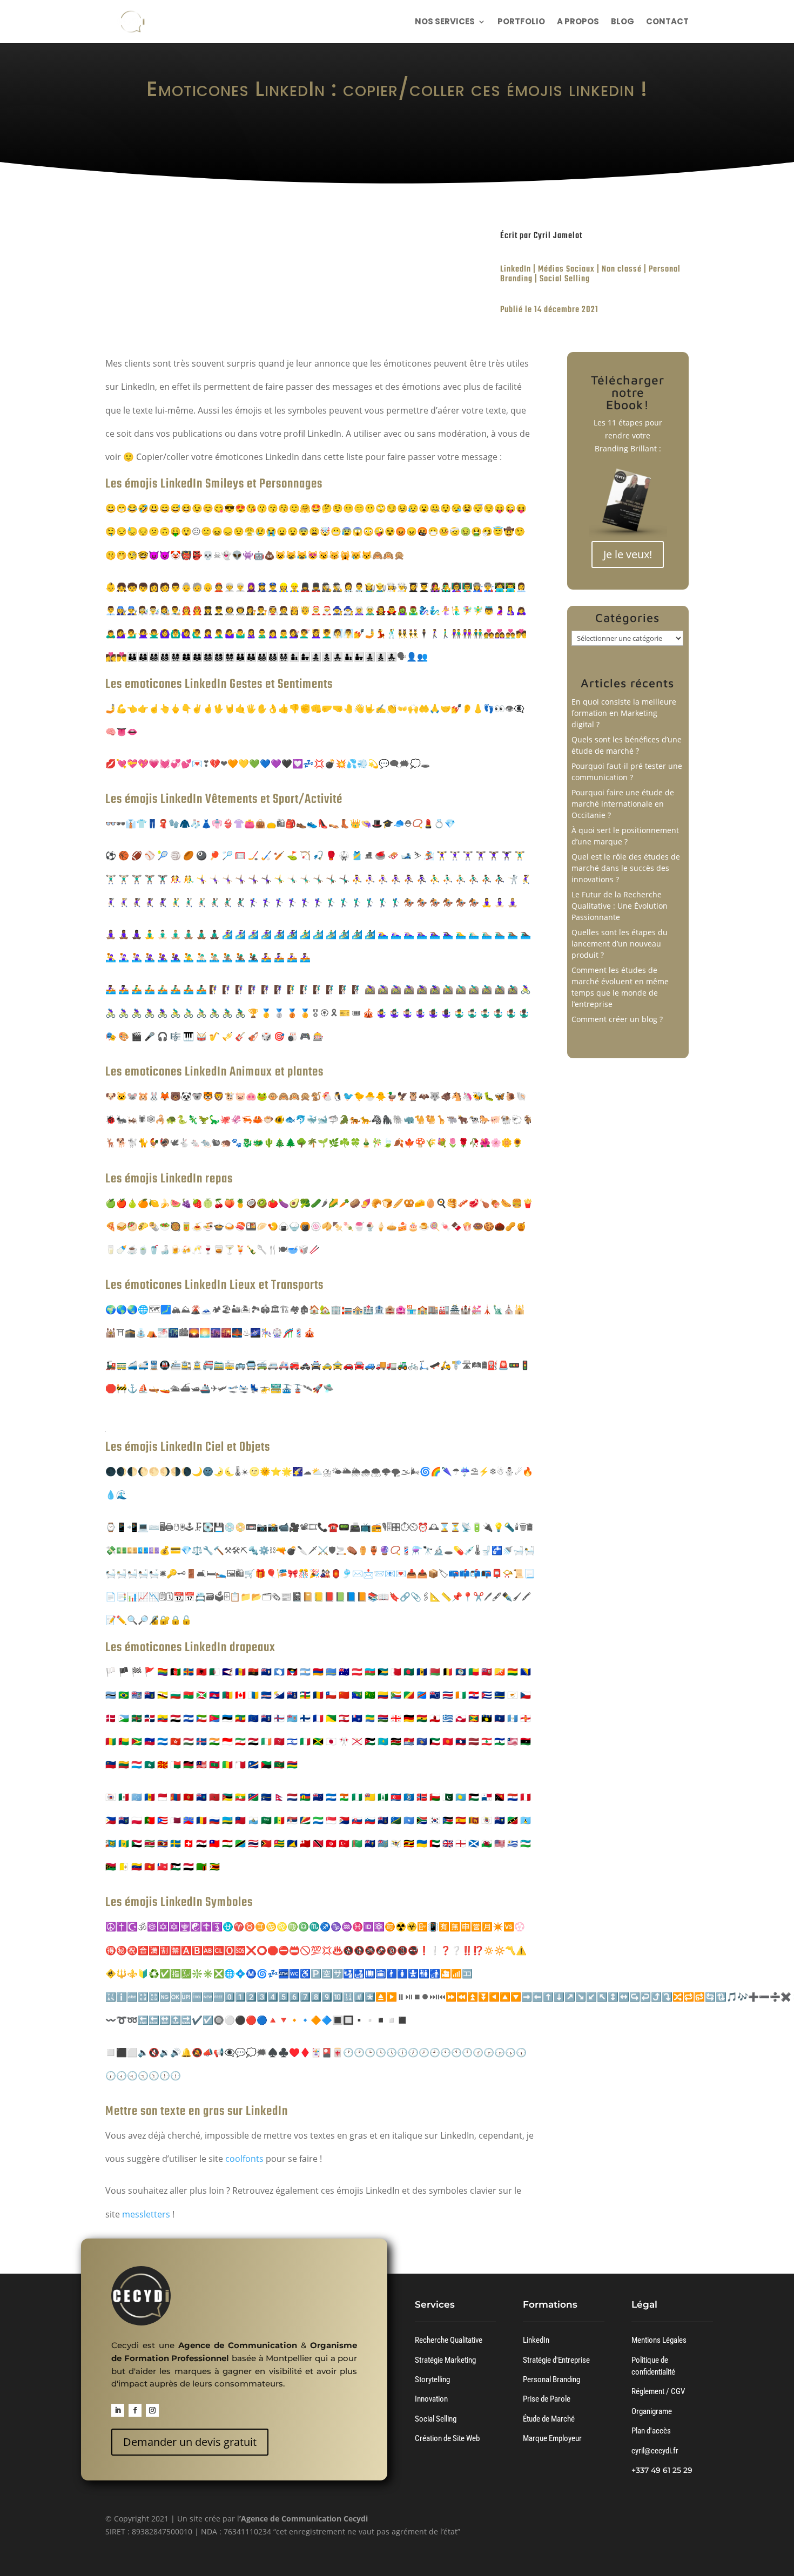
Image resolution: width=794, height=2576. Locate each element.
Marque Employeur (552, 2438)
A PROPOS (578, 22)
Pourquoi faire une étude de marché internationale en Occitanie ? (623, 804)
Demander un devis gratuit (190, 2442)
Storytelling (432, 2379)
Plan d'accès (651, 2431)
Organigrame (652, 2411)
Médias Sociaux (566, 269)
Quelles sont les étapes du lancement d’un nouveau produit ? (620, 944)
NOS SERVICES (445, 22)
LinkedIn (516, 269)
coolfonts (245, 2159)
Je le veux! (628, 554)
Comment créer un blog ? (617, 1019)
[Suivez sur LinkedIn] (118, 2410)
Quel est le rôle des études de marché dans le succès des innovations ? (626, 868)
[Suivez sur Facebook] (135, 2410)
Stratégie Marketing (445, 2360)
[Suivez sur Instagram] (152, 2410)
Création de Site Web (447, 2438)
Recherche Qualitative (449, 2340)
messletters (146, 2214)
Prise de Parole (547, 2399)
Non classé (622, 269)
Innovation (431, 2399)
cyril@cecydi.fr (655, 2451)
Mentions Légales (659, 2340)
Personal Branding (551, 2379)
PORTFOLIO (521, 22)
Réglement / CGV (658, 2391)
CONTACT (667, 22)
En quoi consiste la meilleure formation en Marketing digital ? (624, 713)
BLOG (623, 22)
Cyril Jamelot (558, 236)
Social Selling (565, 279)
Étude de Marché (549, 2419)
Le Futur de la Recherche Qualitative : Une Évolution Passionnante (620, 906)
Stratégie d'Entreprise (556, 2360)
